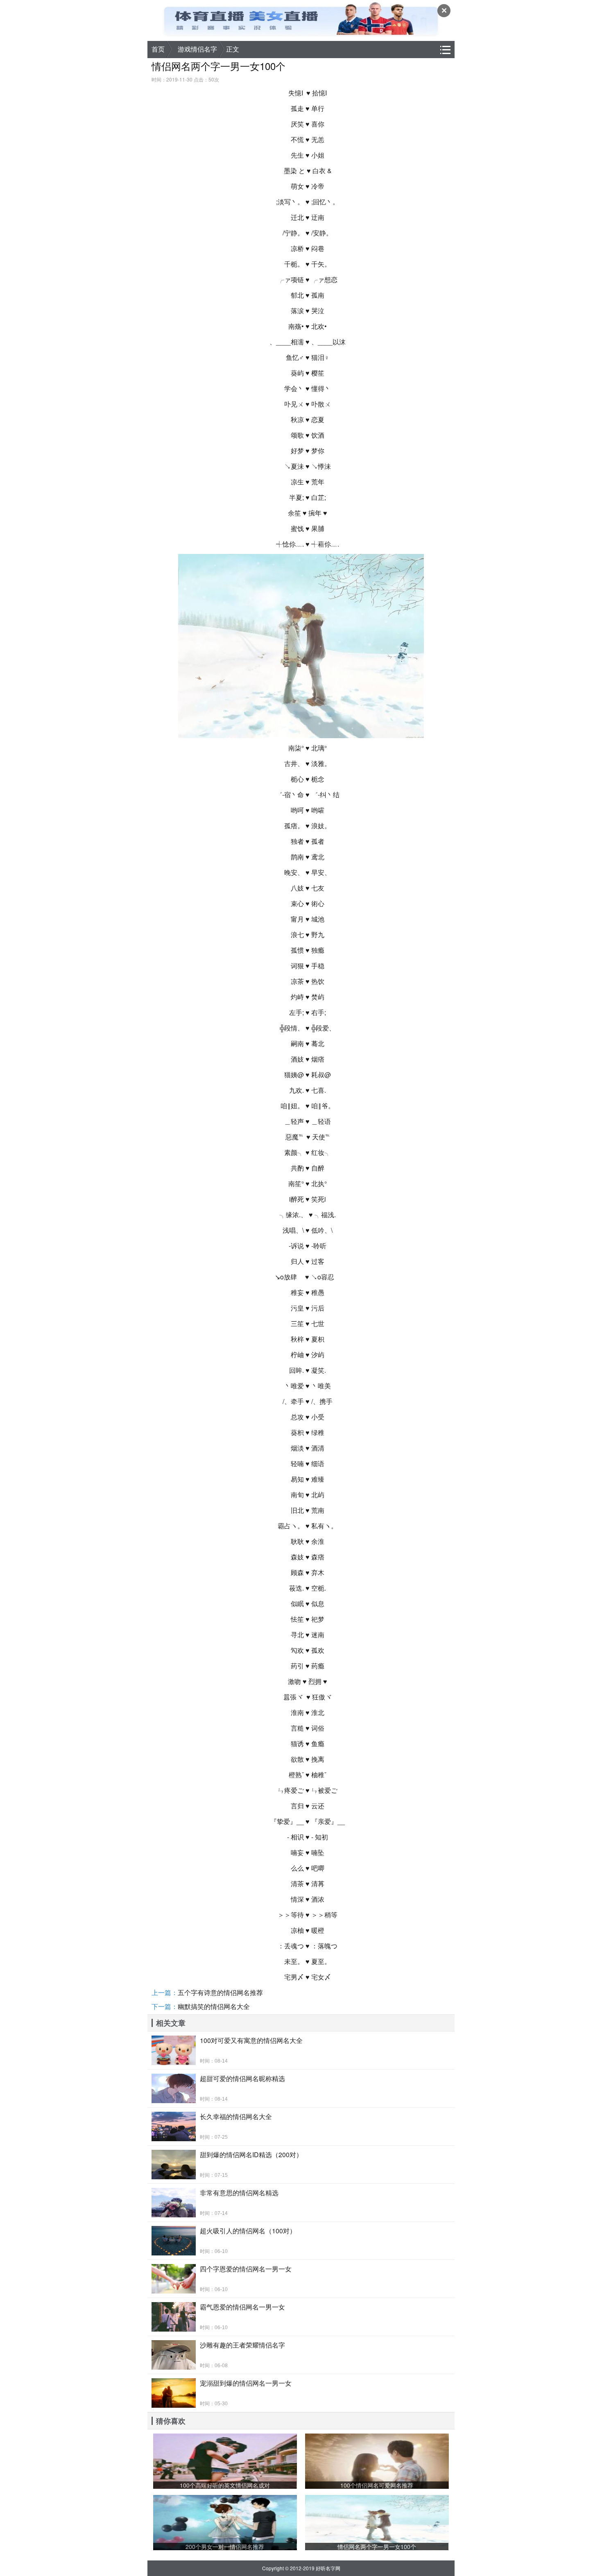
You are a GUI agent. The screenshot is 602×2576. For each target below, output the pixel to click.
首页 (158, 49)
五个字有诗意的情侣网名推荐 (220, 1992)
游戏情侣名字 (197, 49)
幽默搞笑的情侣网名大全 (214, 2006)
